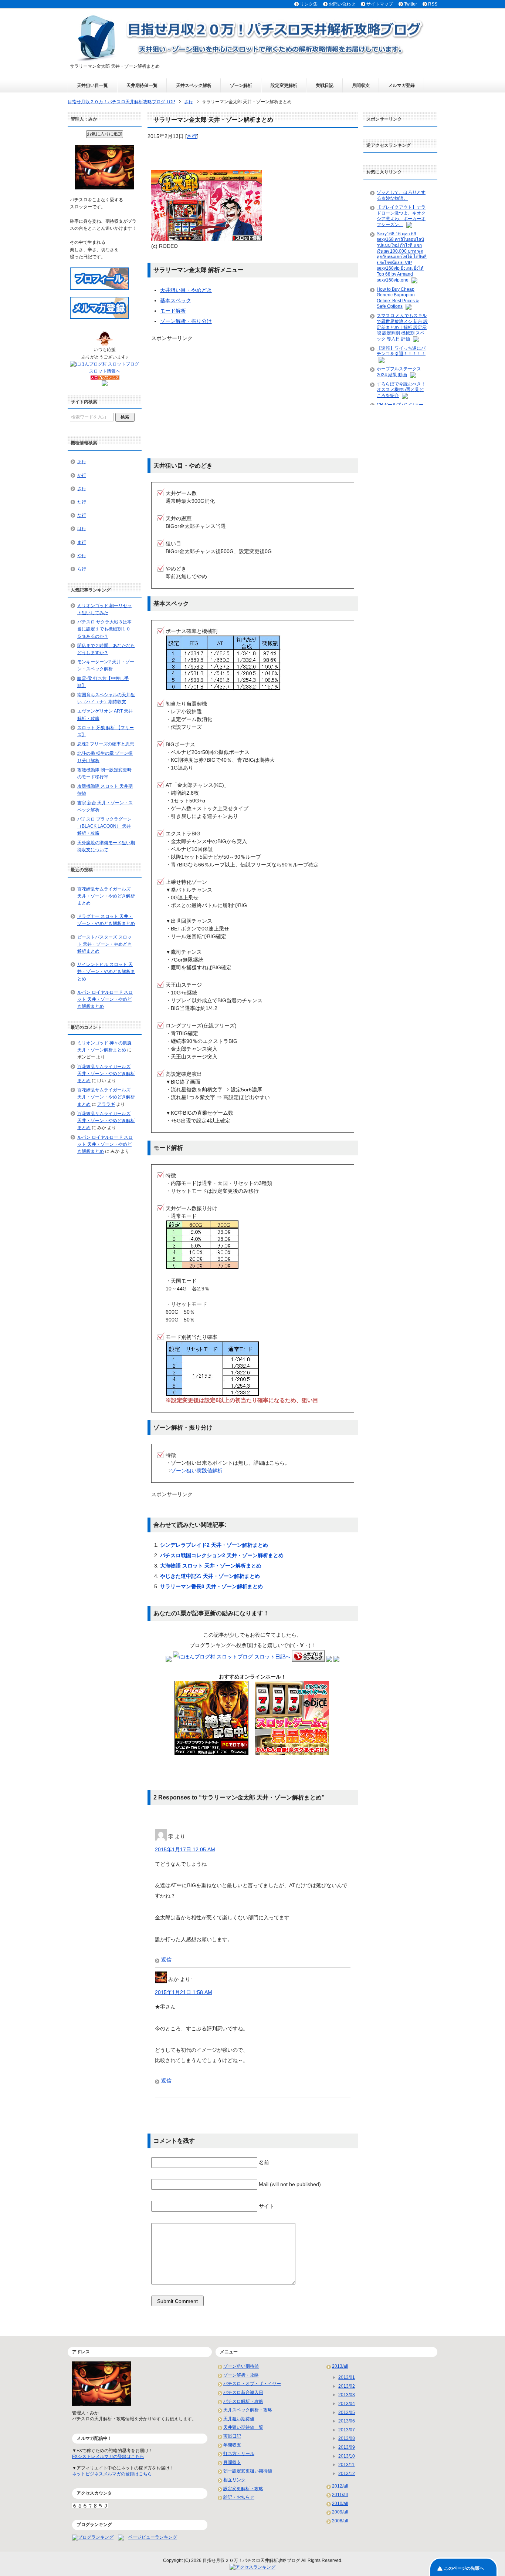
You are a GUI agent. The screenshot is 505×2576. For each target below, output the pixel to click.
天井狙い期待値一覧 (243, 2427)
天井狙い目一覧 (92, 85)
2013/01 (347, 2377)
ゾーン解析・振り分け (186, 321)
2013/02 (347, 2386)
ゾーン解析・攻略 (241, 2375)
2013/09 (347, 2447)
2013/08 (347, 2438)
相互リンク (234, 2480)
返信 (166, 1960)
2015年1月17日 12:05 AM (185, 1849)
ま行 (82, 542)
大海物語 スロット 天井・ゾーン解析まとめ (211, 1566)
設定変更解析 (284, 85)
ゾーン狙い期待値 (241, 2366)
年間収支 (232, 2445)
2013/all (340, 2366)
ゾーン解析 (241, 85)
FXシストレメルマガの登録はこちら (108, 2457)
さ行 (192, 136)
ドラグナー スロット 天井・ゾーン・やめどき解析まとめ (106, 920)
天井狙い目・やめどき (186, 290)
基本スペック (176, 300)
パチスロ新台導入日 (243, 2393)
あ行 (82, 462)
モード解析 (173, 311)
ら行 (82, 569)
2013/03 (347, 2395)
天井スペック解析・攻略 (248, 2410)
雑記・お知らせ (239, 2497)
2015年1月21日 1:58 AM (184, 1992)
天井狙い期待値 (239, 2419)
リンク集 (309, 4)
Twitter (411, 4)
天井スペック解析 (194, 85)
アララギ (106, 1104)
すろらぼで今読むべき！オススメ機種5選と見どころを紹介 (401, 390)
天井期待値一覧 (142, 85)
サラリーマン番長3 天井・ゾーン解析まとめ (211, 1586)
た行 (82, 502)
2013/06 (347, 2421)
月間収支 (361, 85)
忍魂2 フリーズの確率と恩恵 (106, 744)
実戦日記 (325, 85)
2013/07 (347, 2430)
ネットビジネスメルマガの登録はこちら (112, 2474)
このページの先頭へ (464, 2568)
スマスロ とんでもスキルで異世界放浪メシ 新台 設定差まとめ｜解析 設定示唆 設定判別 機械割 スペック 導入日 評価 (402, 327)
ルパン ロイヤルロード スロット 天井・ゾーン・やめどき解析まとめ (105, 999)
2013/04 (347, 2404)
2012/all (340, 2486)
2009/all (340, 2512)
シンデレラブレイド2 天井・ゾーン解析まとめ (214, 1545)
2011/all (340, 2495)
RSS (433, 4)
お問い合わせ (342, 4)
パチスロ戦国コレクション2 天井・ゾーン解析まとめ (222, 1555)
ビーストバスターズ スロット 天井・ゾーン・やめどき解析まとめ (104, 944)
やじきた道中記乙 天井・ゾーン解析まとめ (210, 1576)
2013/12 (347, 2474)
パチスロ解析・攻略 (243, 2401)
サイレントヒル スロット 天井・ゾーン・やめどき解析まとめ (106, 972)
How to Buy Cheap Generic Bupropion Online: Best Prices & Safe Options (398, 298)
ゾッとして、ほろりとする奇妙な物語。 (401, 195)
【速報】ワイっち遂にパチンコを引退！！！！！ (401, 351)
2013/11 (346, 2465)
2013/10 (347, 2456)
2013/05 (347, 2412)
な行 (82, 515)
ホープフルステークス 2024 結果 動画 (399, 372)
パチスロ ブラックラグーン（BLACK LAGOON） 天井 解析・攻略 (104, 826)
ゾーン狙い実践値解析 (197, 1471)
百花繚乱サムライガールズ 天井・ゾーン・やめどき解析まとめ (106, 896)
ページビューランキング (153, 2537)
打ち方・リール (239, 2454)
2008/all (340, 2521)
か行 (82, 475)
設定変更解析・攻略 (243, 2489)
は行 (82, 529)
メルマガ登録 (401, 85)
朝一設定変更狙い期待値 (248, 2471)
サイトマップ (380, 4)
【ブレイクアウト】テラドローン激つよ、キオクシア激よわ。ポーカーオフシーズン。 (401, 216)
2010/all (340, 2503)
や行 (82, 556)
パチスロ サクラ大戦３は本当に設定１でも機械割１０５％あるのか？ (104, 629)
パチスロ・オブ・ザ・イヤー (252, 2384)
